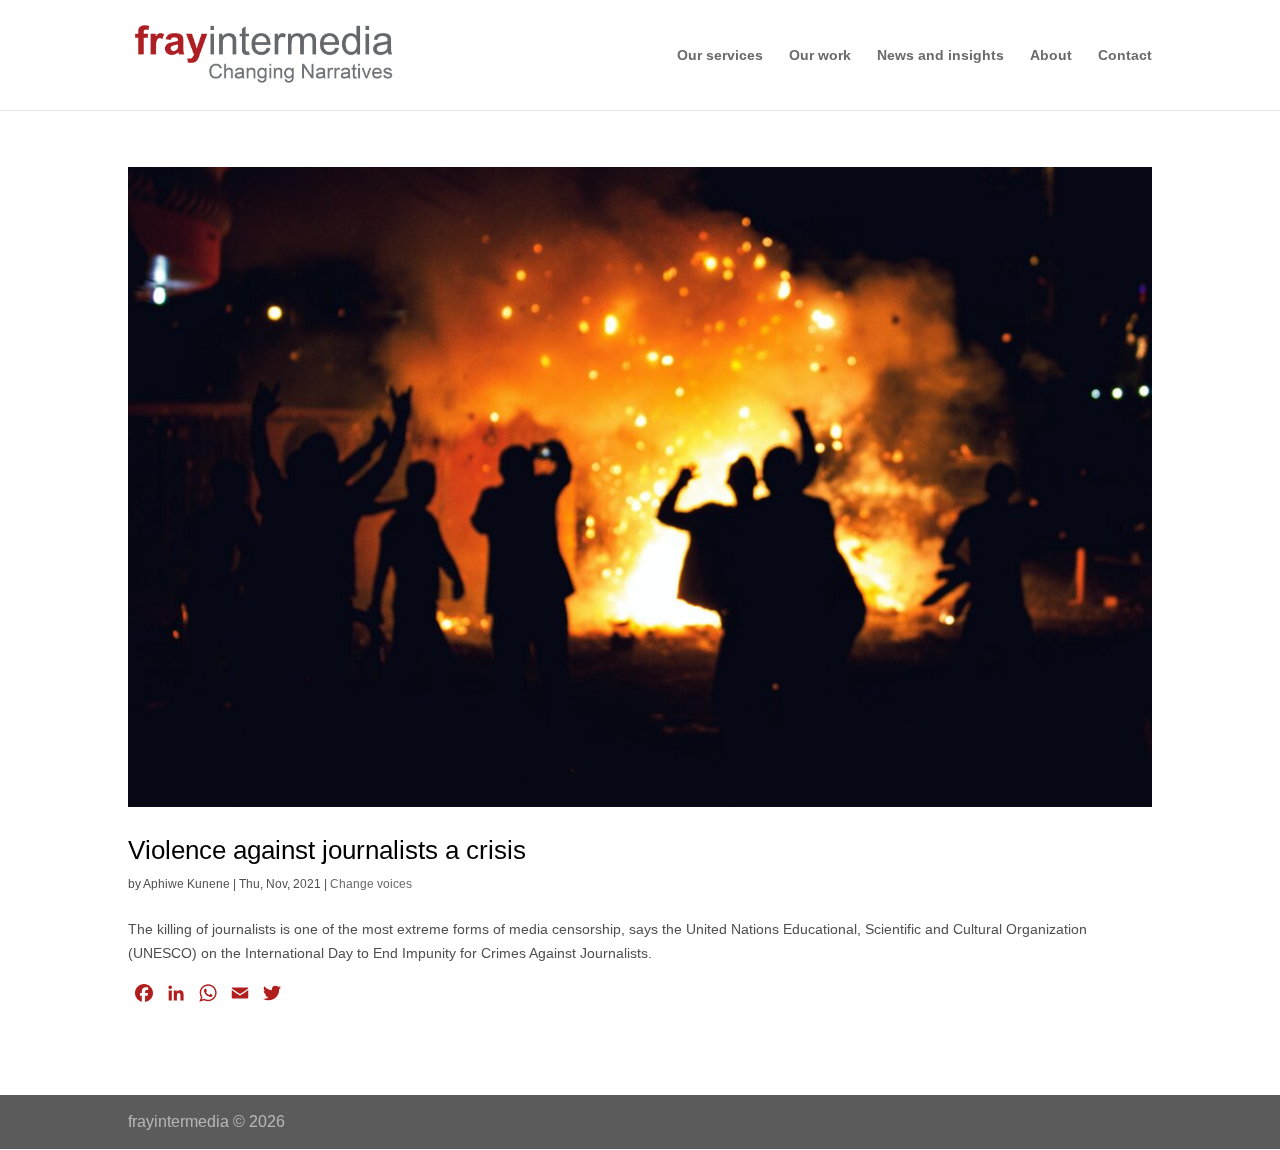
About (1051, 55)
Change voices (371, 884)
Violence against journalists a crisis (327, 850)
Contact (1125, 55)
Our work (820, 55)
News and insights (940, 55)
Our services (720, 55)
